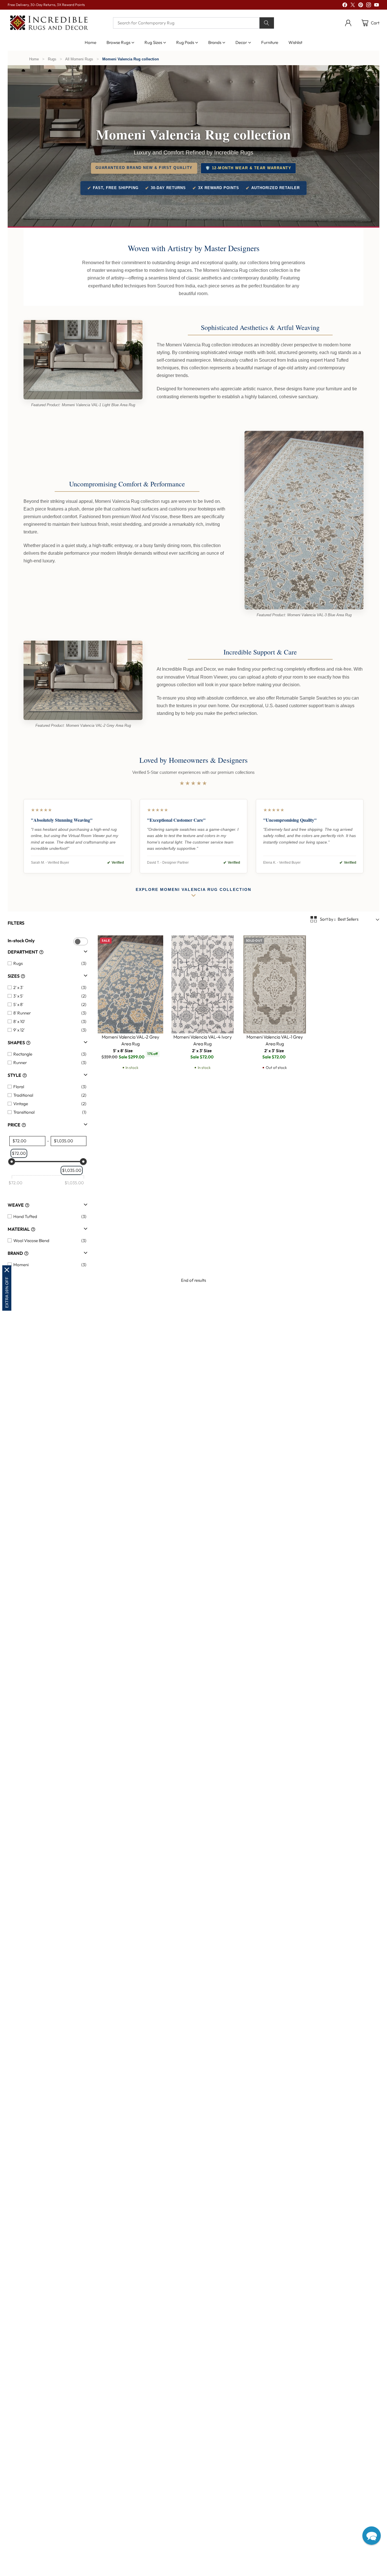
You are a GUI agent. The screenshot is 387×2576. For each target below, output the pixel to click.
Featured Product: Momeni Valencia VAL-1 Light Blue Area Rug (83, 405)
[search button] (267, 23)
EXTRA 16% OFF (7, 1292)
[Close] (7, 1270)
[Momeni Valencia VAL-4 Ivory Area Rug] (203, 984)
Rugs (52, 59)
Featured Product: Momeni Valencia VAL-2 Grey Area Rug (83, 725)
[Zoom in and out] (313, 919)
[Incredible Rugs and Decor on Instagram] (369, 6)
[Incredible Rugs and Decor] (49, 23)
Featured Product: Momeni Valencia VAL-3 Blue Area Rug (304, 615)
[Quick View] (156, 943)
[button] (372, 2536)
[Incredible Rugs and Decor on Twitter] (353, 6)
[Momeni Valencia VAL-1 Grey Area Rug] (275, 984)
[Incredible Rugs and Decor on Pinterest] (361, 6)
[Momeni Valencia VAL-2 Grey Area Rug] (130, 984)
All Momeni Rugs (79, 59)
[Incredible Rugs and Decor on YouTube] (377, 6)
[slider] (12, 1162)
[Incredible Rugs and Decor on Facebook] (345, 6)
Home (34, 59)
